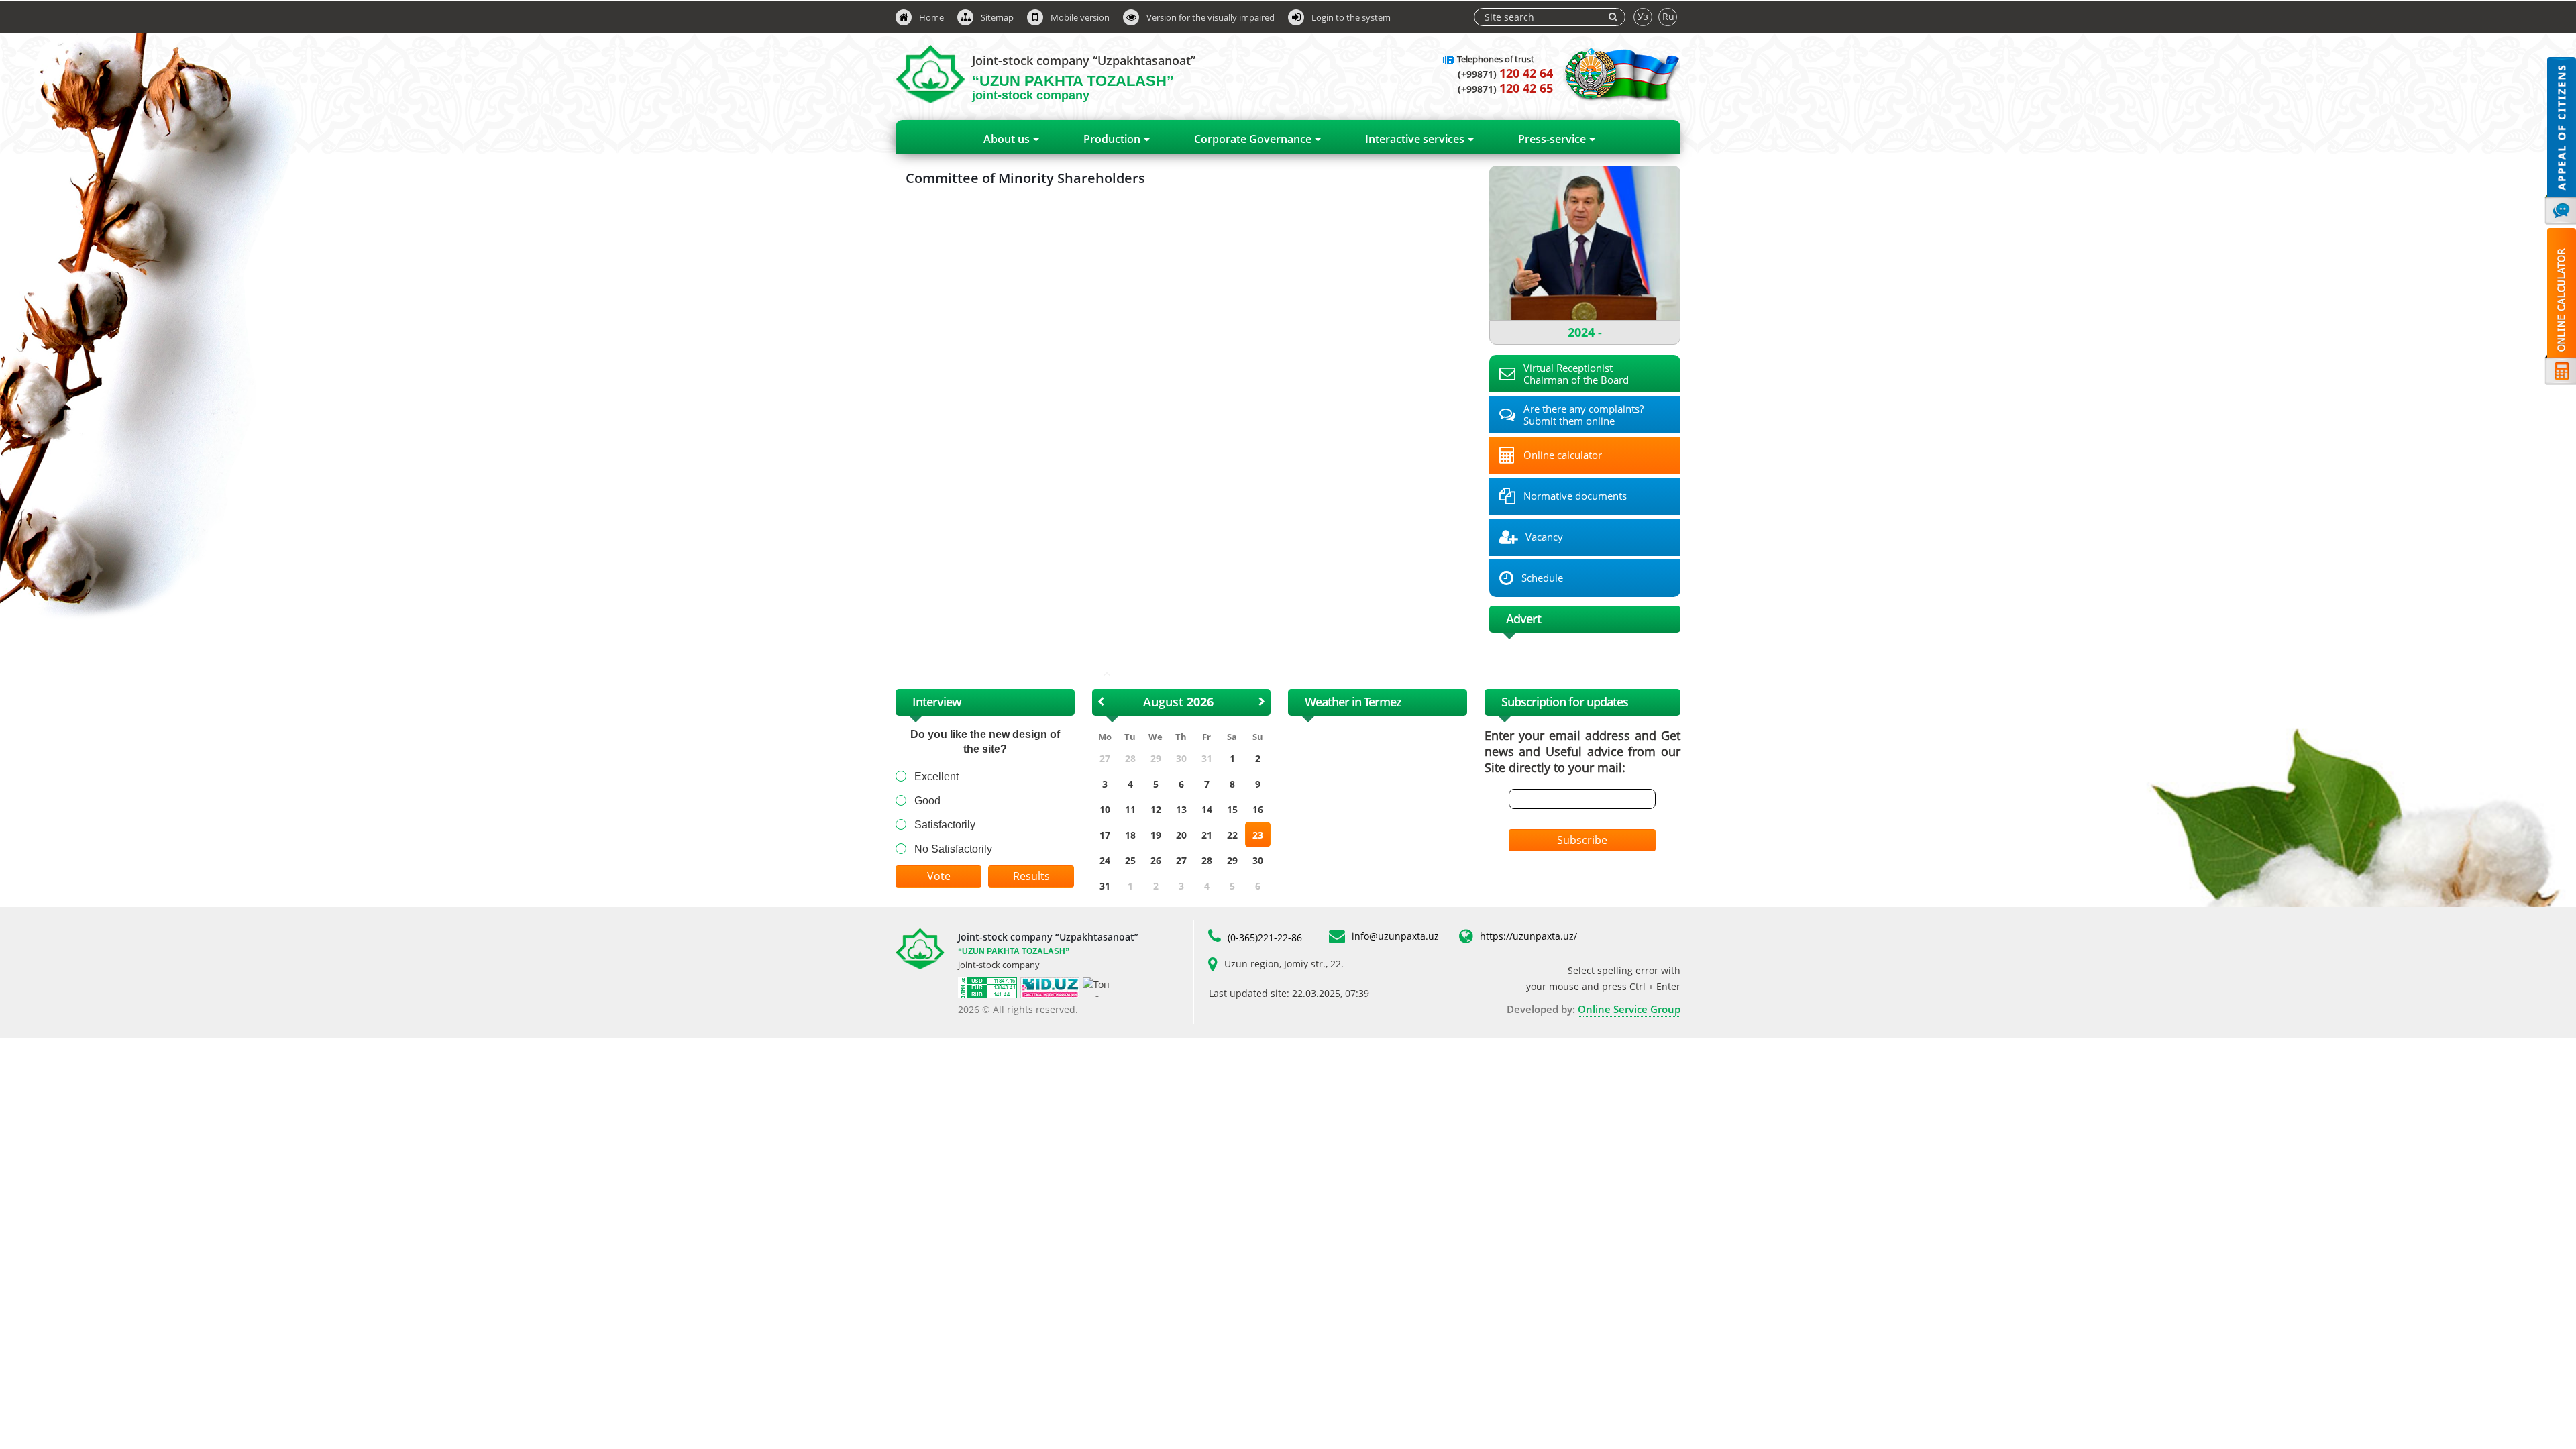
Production (1112, 139)
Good (927, 801)
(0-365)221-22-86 (1265, 937)
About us (1007, 139)
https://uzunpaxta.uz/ (1528, 936)
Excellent (936, 776)
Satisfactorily (945, 825)
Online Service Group (1629, 1009)
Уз (1643, 16)
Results (1031, 876)
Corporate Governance (1253, 139)
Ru (1668, 16)
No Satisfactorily (953, 849)
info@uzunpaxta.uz (1395, 936)
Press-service (1552, 139)
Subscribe (1582, 840)
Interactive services (1415, 139)
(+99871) (1505, 74)
